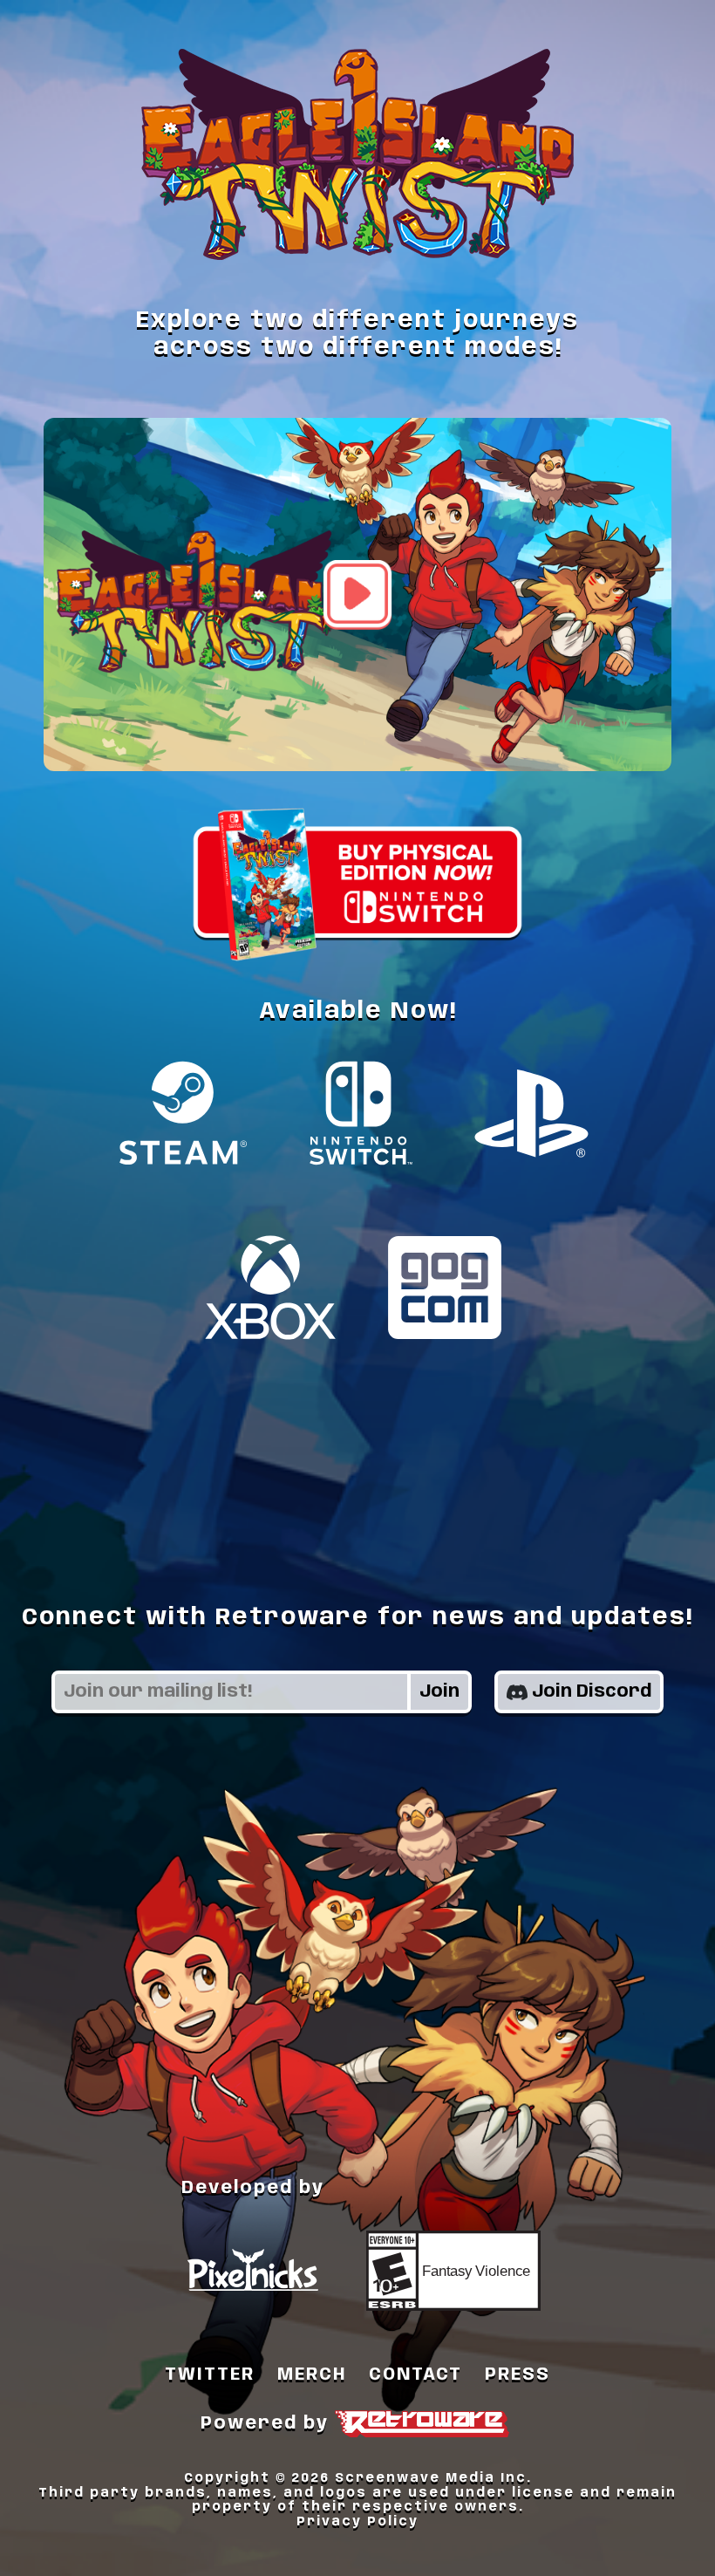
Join (439, 1692)
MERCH (312, 2375)
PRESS (518, 2375)
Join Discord (592, 1692)
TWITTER (210, 2375)
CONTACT (415, 2375)
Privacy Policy (357, 2522)
